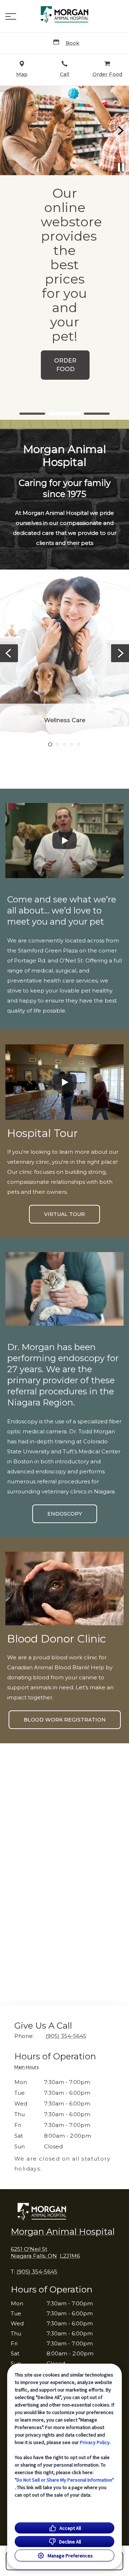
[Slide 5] (79, 744)
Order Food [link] (65, 365)
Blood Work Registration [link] (65, 1720)
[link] (64, 15)
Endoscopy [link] (65, 1514)
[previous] (9, 130)
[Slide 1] (32, 414)
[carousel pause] (121, 167)
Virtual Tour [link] (64, 1214)
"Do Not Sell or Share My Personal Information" (64, 2480)
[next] (120, 130)
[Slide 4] (72, 744)
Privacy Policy (95, 2442)
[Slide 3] (97, 414)
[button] (11, 16)
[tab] (28, 2068)
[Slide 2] (64, 414)
